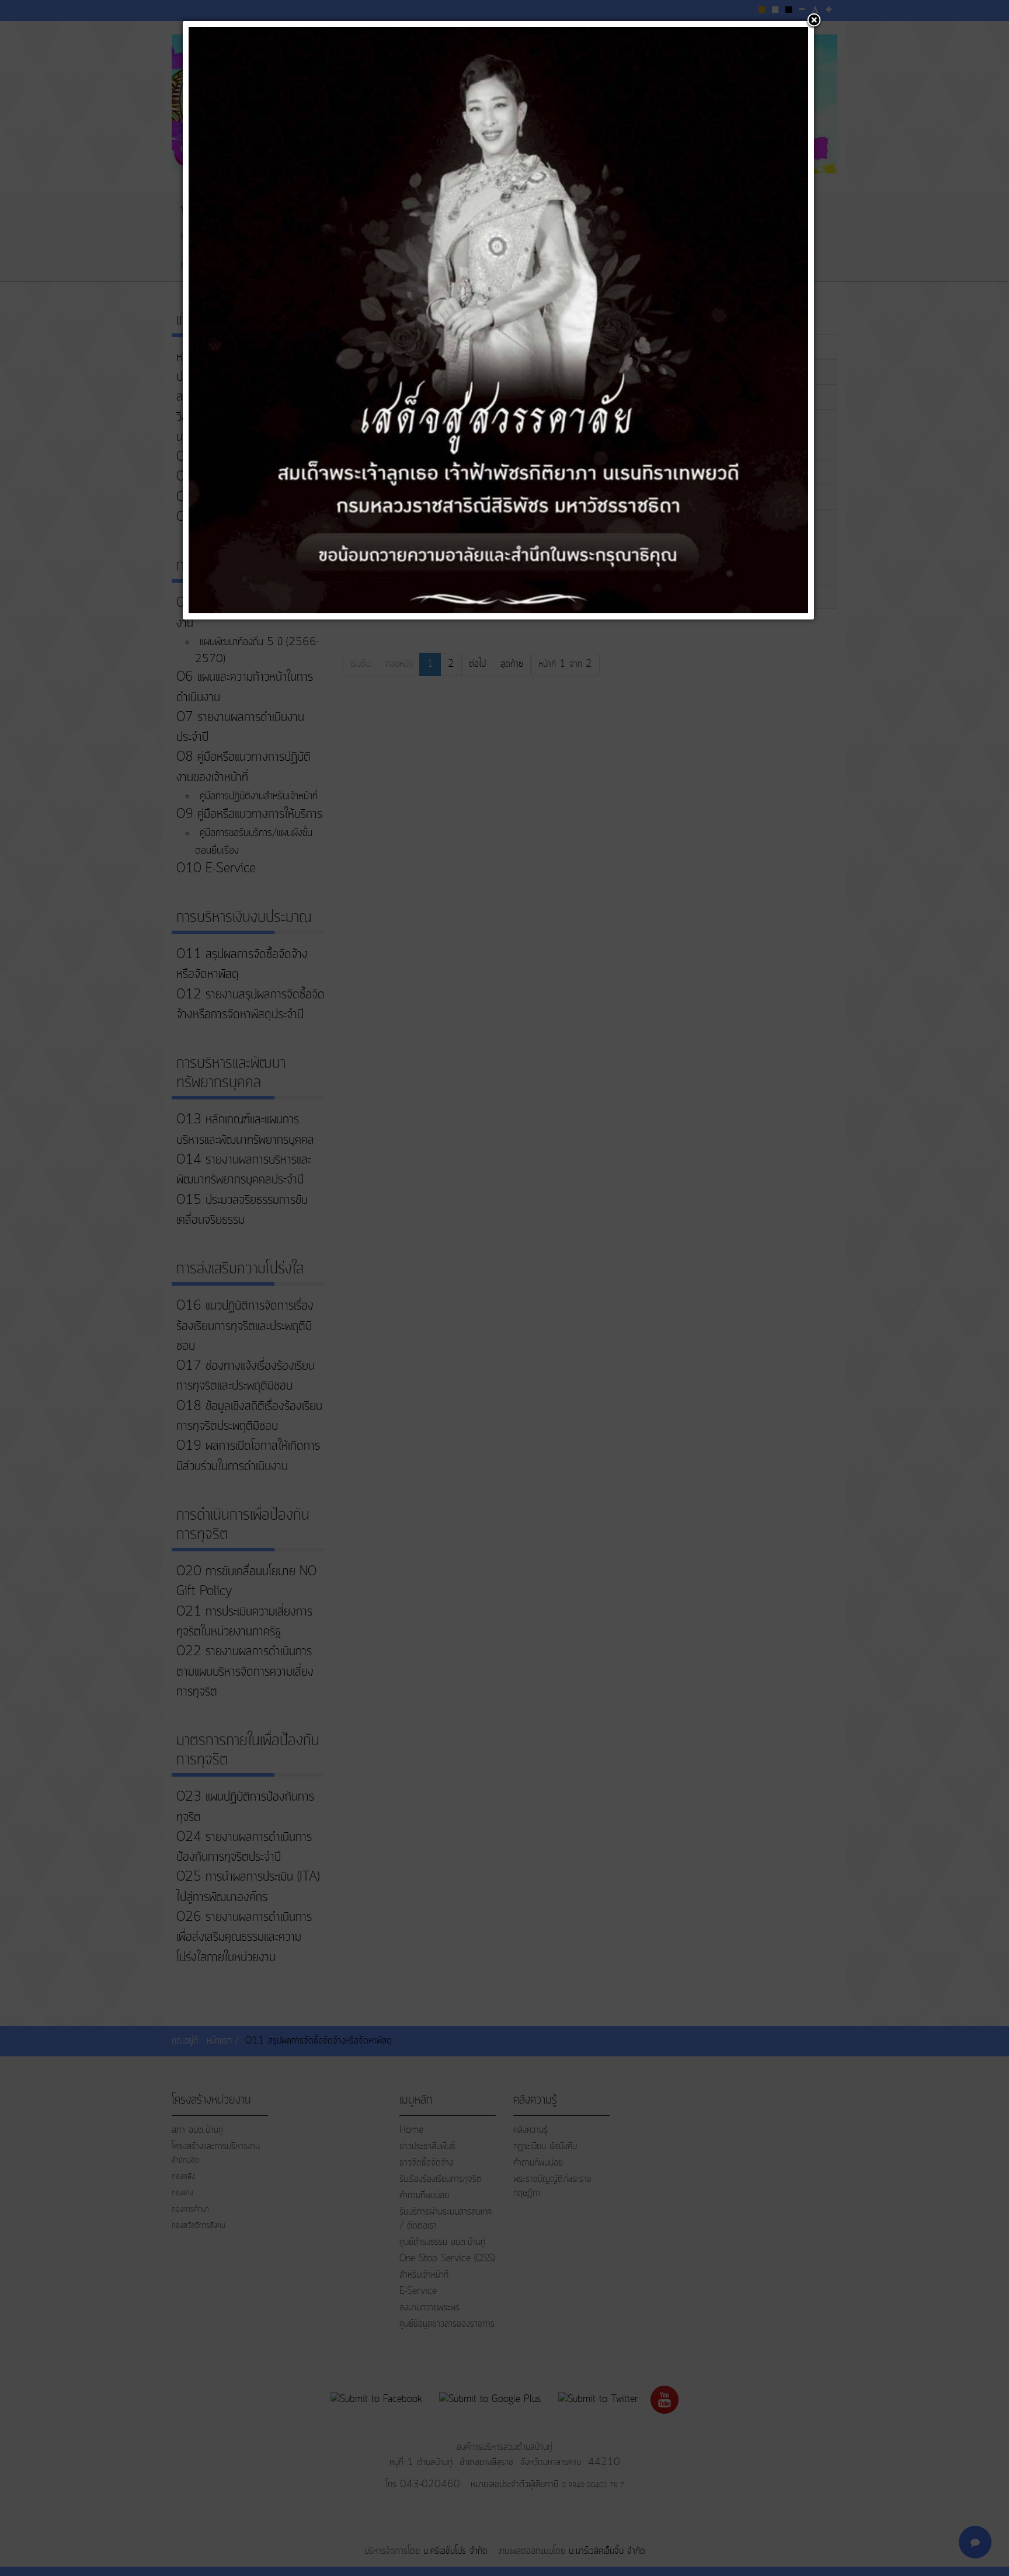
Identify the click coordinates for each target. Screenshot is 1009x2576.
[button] (814, 21)
